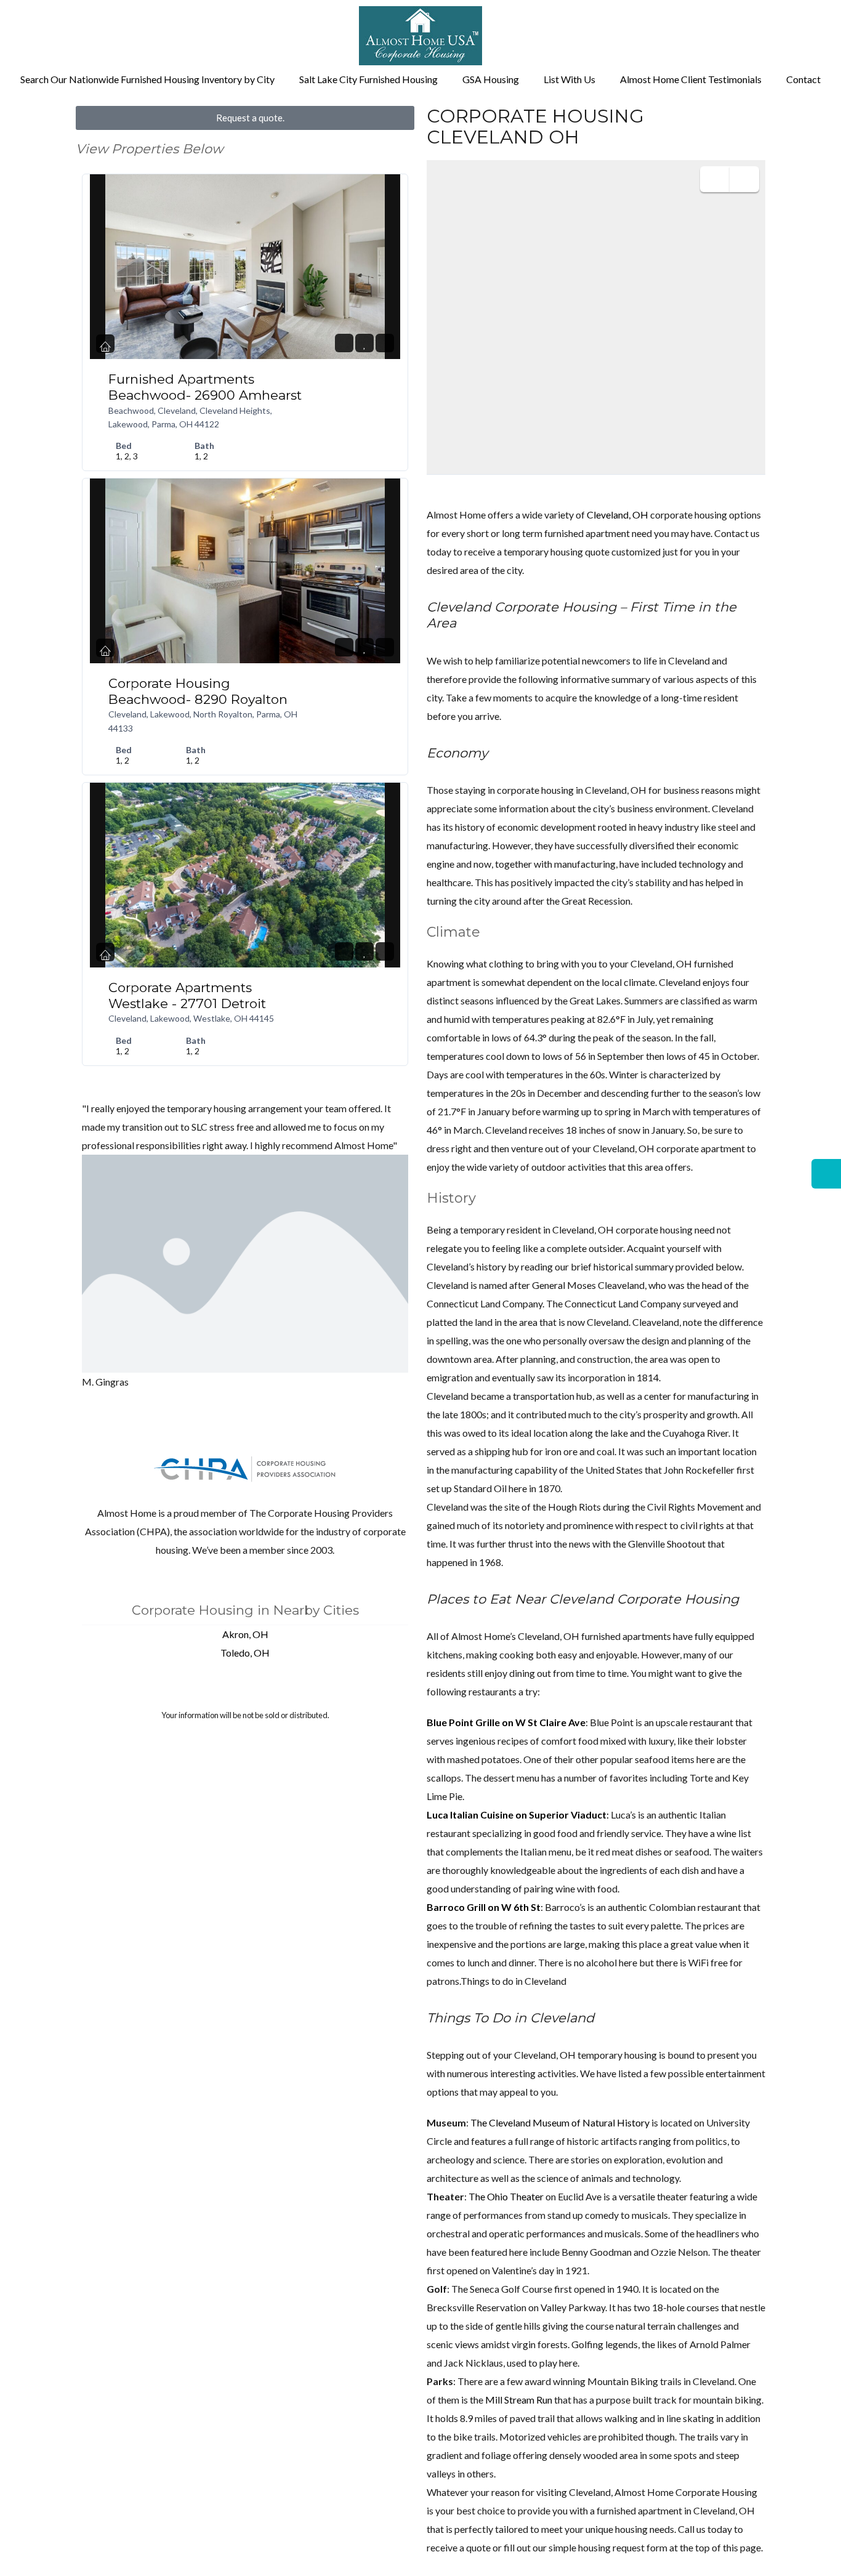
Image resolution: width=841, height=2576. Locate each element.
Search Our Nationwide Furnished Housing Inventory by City (147, 79)
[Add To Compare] (385, 343)
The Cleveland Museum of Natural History (560, 2122)
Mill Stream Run (519, 2400)
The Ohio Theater (506, 2196)
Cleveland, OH (618, 515)
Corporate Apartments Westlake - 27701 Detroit (187, 995)
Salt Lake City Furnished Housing (368, 79)
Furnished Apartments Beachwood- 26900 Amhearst (205, 387)
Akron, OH (245, 1634)
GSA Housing (491, 79)
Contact (803, 79)
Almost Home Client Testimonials (691, 79)
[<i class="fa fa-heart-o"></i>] (365, 343)
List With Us (569, 79)
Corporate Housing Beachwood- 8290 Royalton (198, 691)
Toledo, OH (245, 1653)
